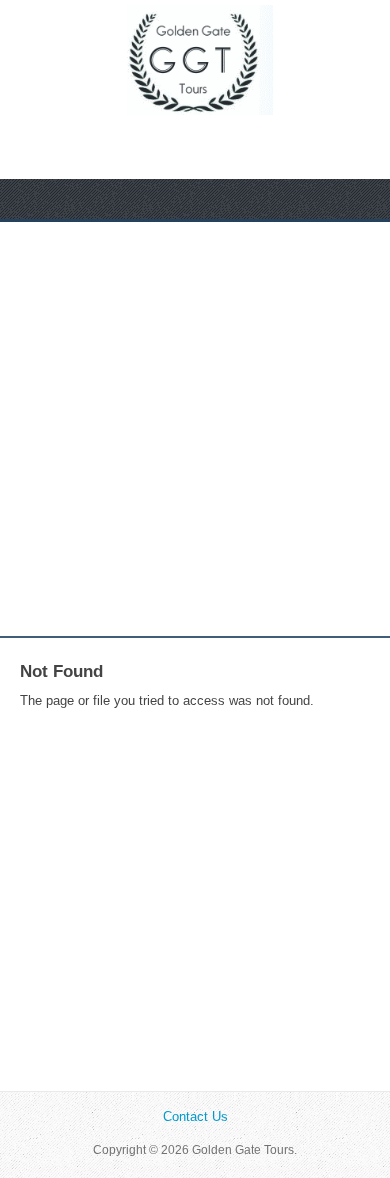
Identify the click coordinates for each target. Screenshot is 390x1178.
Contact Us (195, 1116)
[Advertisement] (195, 429)
